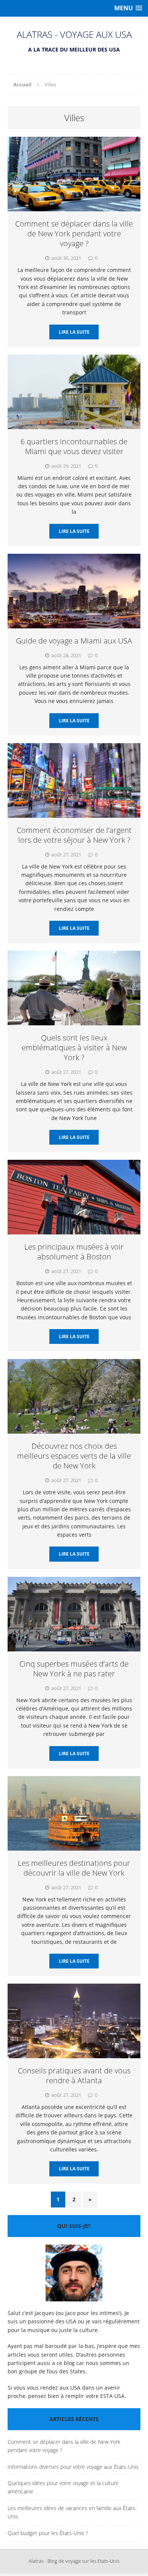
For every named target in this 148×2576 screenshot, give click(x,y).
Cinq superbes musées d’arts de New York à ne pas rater (74, 1669)
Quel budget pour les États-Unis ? (48, 2533)
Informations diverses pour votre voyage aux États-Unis (73, 2467)
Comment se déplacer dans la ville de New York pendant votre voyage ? (74, 234)
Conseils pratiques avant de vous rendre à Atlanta (74, 2075)
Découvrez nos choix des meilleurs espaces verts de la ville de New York (74, 1456)
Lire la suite (74, 332)
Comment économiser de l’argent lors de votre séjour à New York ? (74, 835)
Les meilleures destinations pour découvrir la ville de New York (74, 1868)
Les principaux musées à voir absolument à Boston (74, 1252)
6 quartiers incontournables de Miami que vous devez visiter (74, 446)
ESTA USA (112, 2396)
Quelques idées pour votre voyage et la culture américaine (63, 2487)
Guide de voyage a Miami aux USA (74, 641)
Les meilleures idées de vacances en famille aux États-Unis (72, 2512)
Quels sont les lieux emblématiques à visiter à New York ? (74, 1047)
